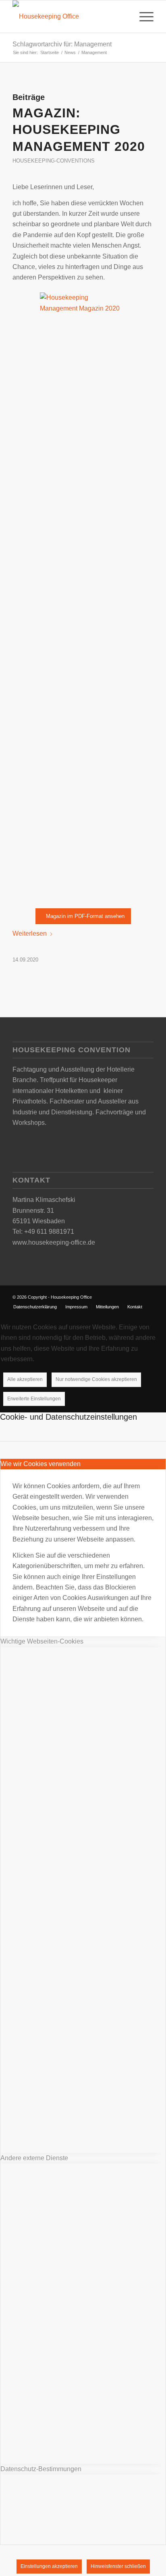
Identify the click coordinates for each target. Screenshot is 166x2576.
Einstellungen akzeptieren (49, 2566)
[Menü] (142, 17)
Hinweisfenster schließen (118, 2566)
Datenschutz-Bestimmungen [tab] (41, 2469)
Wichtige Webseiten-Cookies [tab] (42, 1641)
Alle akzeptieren (25, 1379)
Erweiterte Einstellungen (34, 1399)
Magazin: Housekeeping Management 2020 (79, 130)
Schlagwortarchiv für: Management (62, 44)
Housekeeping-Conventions (54, 161)
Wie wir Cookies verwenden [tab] (40, 1464)
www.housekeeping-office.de (54, 1242)
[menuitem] (142, 17)
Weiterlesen (30, 933)
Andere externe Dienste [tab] (34, 2158)
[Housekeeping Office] (69, 17)
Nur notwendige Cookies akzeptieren (96, 1379)
